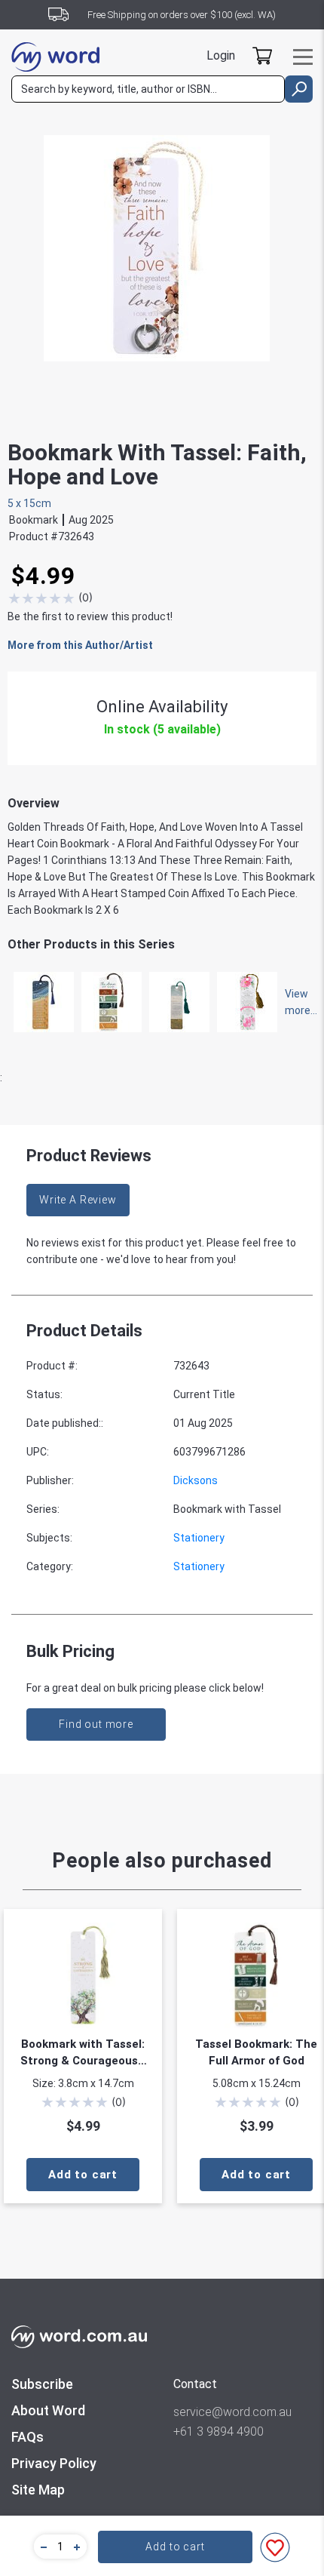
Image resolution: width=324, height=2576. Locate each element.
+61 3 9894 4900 (219, 2432)
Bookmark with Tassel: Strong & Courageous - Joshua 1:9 (83, 2053)
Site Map (38, 2490)
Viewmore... (294, 1002)
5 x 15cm (29, 503)
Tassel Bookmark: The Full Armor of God (256, 2052)
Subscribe (42, 2384)
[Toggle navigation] (303, 57)
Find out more (96, 1724)
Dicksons (196, 1480)
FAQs (28, 2437)
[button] (41, 2547)
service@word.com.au (232, 2412)
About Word (48, 2410)
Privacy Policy (54, 2463)
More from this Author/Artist (80, 645)
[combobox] (148, 89)
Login (221, 55)
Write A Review (78, 1200)
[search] (299, 89)
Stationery (199, 1538)
